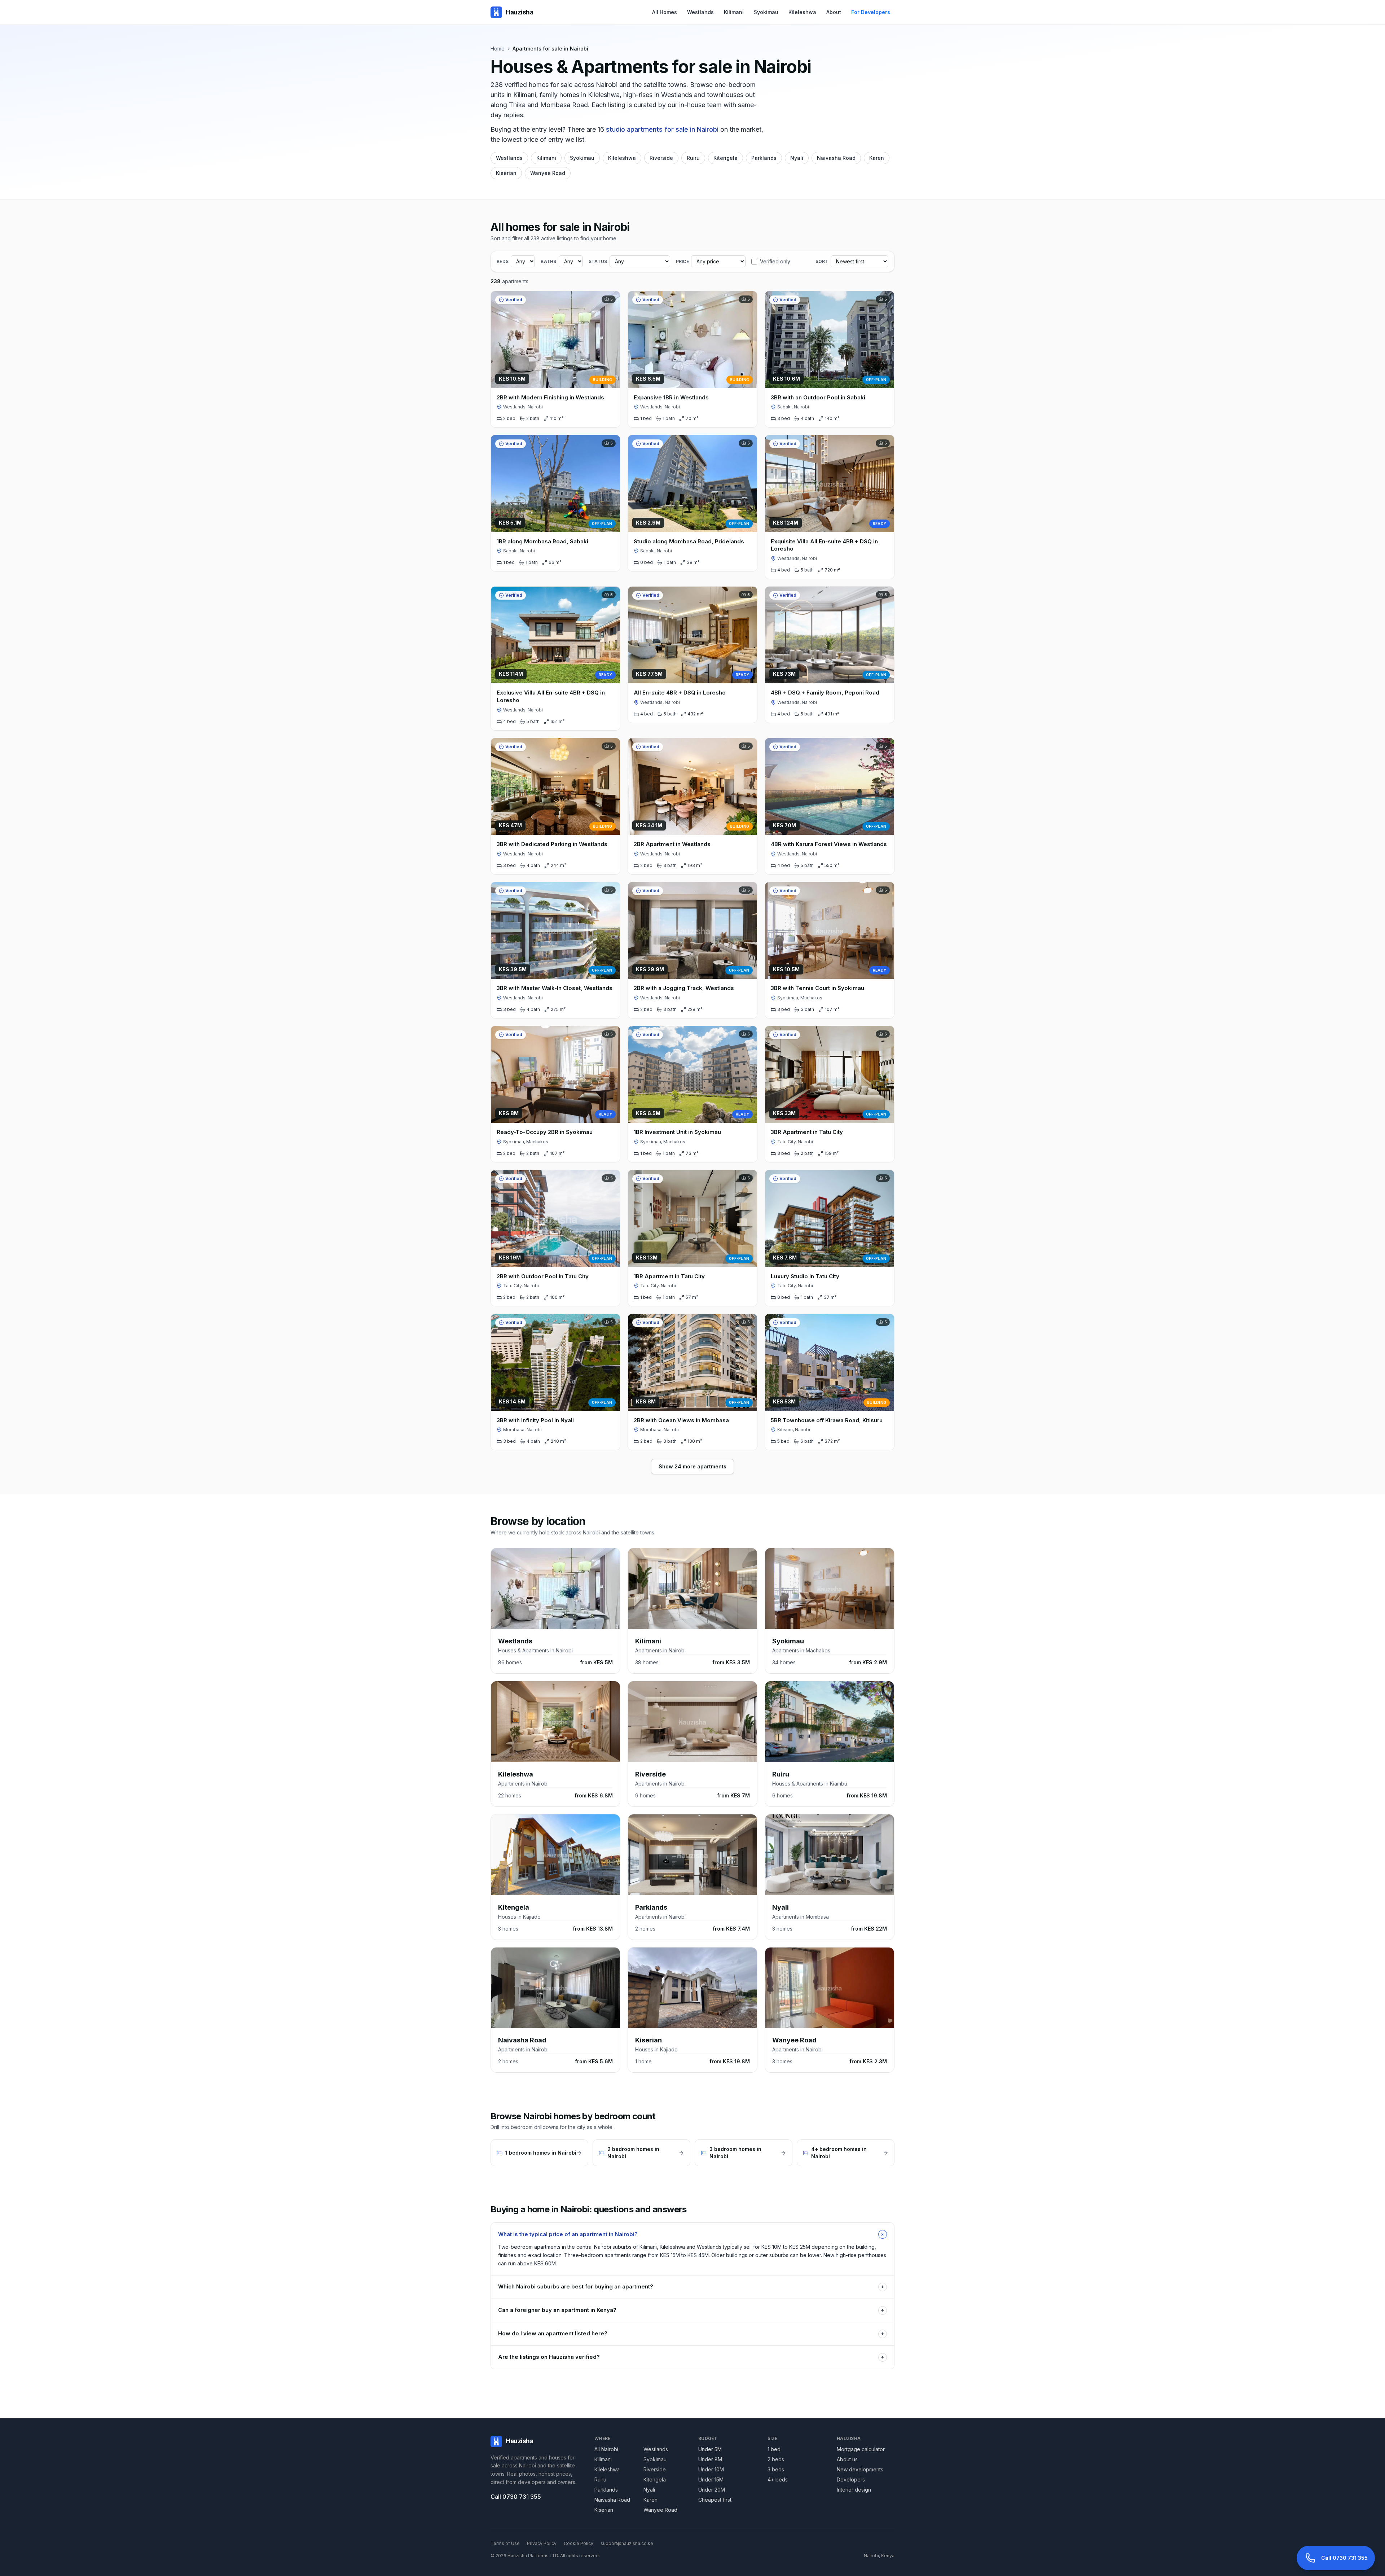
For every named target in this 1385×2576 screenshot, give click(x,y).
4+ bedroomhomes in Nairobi (839, 2153)
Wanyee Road (548, 173)
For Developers (871, 12)
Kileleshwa (802, 12)
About (834, 12)
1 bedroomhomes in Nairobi (541, 2153)
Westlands (700, 12)
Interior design (854, 2490)
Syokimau (766, 12)
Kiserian (506, 173)
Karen (877, 158)
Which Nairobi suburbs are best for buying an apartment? (691, 2286)
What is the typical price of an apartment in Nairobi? (692, 2234)
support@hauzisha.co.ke (627, 2543)
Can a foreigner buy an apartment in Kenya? (691, 2310)
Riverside (661, 158)
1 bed (774, 2449)
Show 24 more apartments (692, 1466)
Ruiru (693, 158)
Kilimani (734, 12)
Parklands (764, 158)
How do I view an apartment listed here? (691, 2333)
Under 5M (710, 2449)
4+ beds (778, 2479)
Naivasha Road (836, 158)
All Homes (665, 12)
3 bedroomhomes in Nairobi (735, 2153)
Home (498, 49)
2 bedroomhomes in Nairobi (633, 2153)
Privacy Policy (542, 2543)
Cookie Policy (579, 2543)
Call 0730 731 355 (516, 2497)
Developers (851, 2479)
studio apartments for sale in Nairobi (662, 129)
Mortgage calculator (861, 2449)
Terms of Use (505, 2543)
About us (847, 2459)
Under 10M (711, 2469)
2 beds (776, 2459)
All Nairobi (606, 2449)
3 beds (776, 2469)
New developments (860, 2469)
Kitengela (726, 158)
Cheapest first (715, 2500)
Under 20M (712, 2490)
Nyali (797, 158)
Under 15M (711, 2479)
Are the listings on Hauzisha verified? (691, 2357)
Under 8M (710, 2459)
